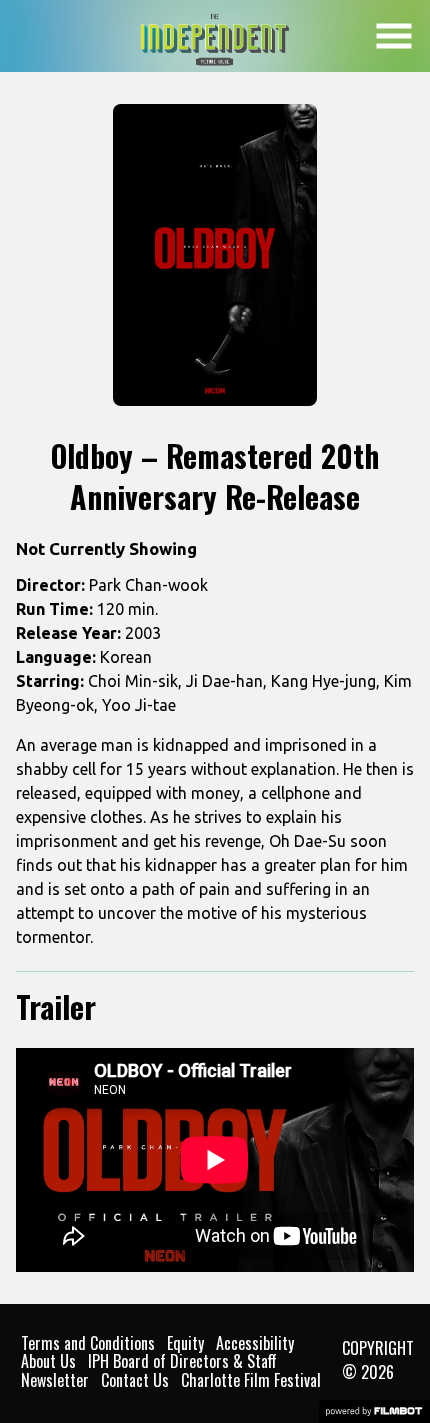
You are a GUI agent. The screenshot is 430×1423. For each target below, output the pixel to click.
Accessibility (255, 1343)
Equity (185, 1343)
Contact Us (135, 1380)
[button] (394, 36)
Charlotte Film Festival (251, 1380)
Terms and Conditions (88, 1343)
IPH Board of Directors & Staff (182, 1361)
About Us (48, 1361)
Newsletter (55, 1380)
